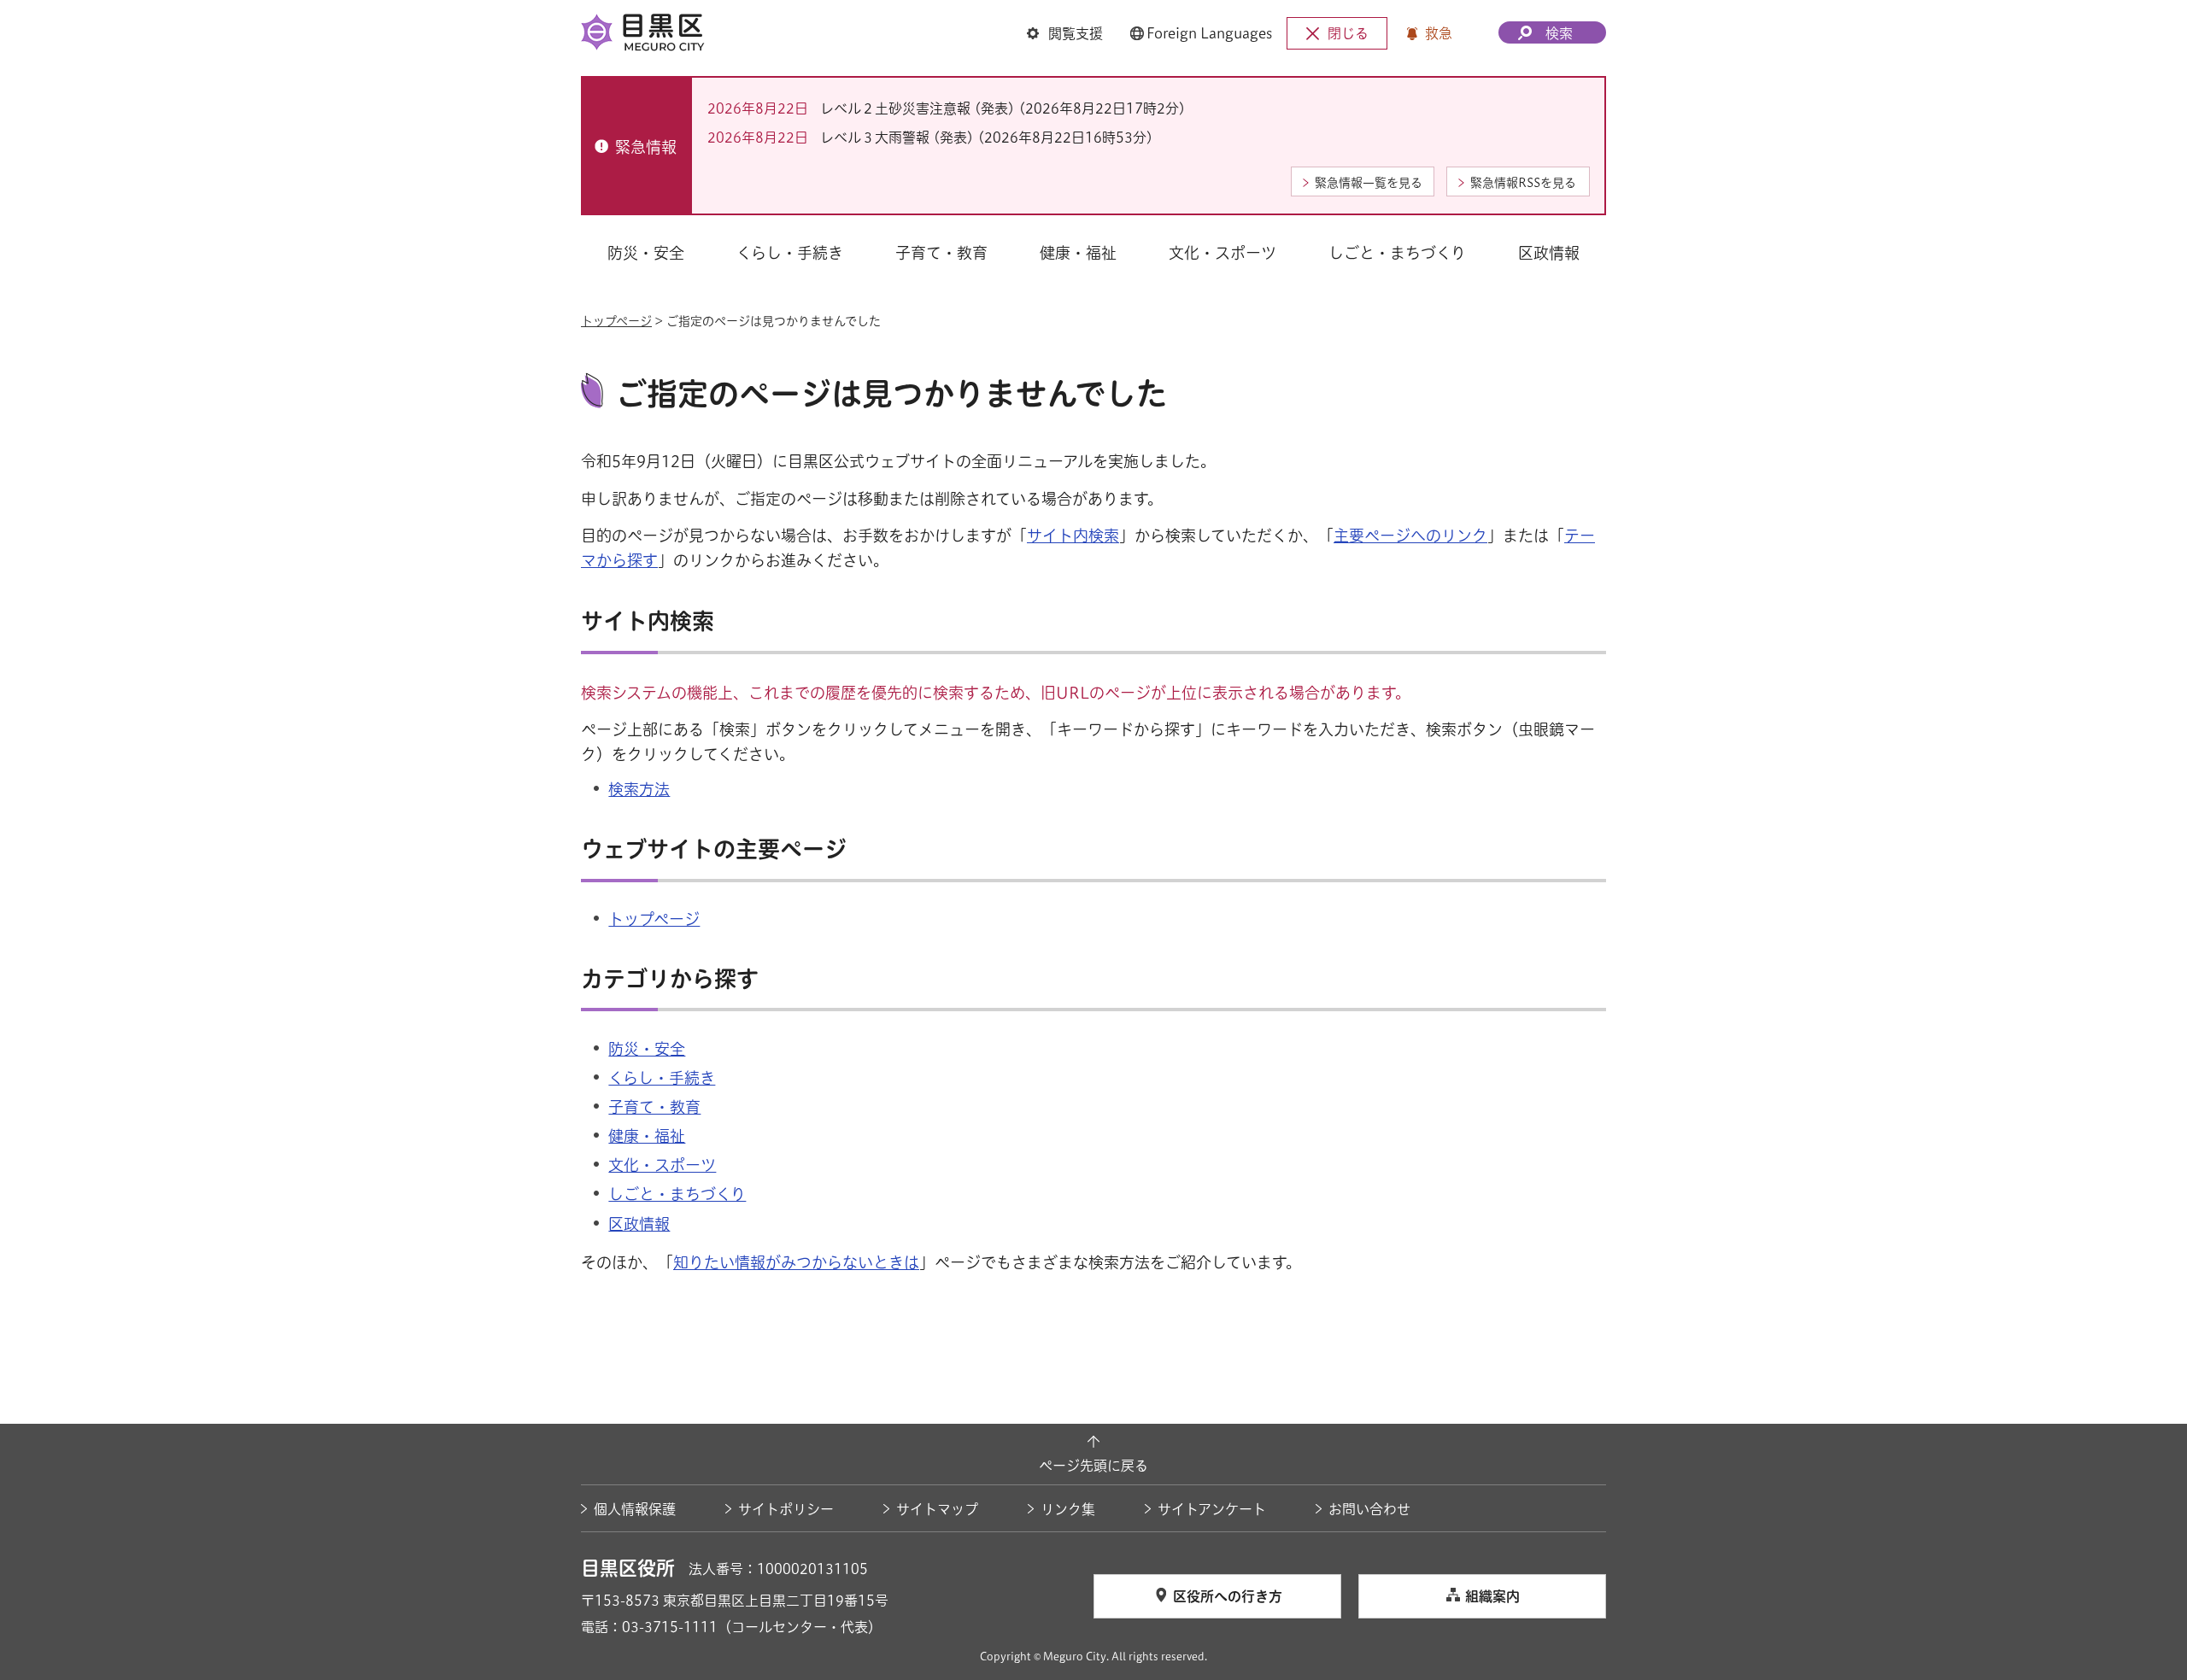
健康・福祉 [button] (1078, 253)
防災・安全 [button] (646, 253)
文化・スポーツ (662, 1165)
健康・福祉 (647, 1136)
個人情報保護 (635, 1509)
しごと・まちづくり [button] (1397, 253)
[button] (1065, 33)
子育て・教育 (654, 1107)
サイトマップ (937, 1509)
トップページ (616, 321)
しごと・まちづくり (677, 1194)
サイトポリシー (786, 1509)
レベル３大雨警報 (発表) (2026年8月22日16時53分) (987, 138)
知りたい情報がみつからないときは (796, 1262)
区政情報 (639, 1224)
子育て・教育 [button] (941, 253)
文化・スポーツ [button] (1222, 253)
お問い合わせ (1369, 1509)
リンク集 (1068, 1509)
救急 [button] (1439, 33)
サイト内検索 (1073, 536)
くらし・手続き (662, 1078)
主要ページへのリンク (1410, 536)
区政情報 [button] (1549, 253)
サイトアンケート (1212, 1509)
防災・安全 (647, 1049)
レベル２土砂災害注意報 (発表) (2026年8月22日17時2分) (1003, 108)
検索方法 (639, 789)
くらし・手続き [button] (790, 253)
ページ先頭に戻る (1093, 1466)
